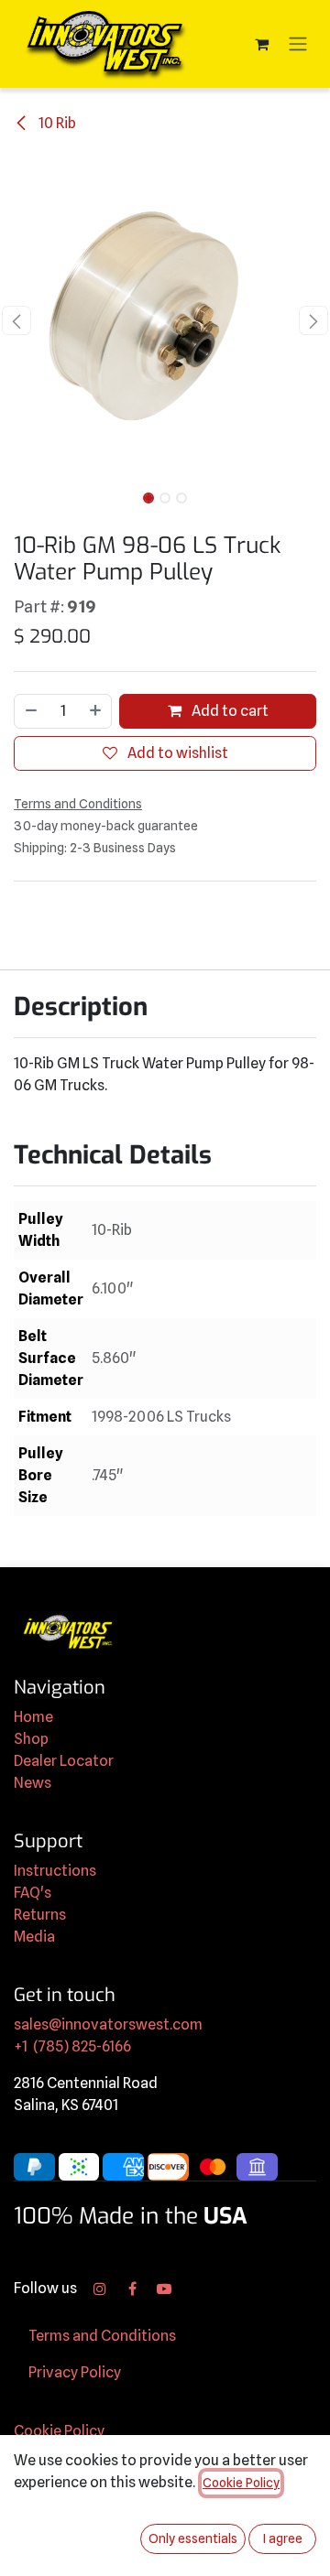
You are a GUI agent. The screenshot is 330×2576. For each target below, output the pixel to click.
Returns (40, 1915)
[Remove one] (30, 711)
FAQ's (33, 1893)
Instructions (55, 1871)
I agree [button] (283, 2538)
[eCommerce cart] (261, 44)
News (33, 1783)
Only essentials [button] (193, 2538)
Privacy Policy (75, 2372)
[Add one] (96, 711)
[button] (16, 320)
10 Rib (56, 123)
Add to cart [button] (229, 711)
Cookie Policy (59, 2431)
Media (34, 1937)
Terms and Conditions (102, 2336)
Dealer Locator (64, 1761)
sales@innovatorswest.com (108, 2024)
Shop (31, 1739)
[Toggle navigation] (298, 44)
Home (33, 1717)
